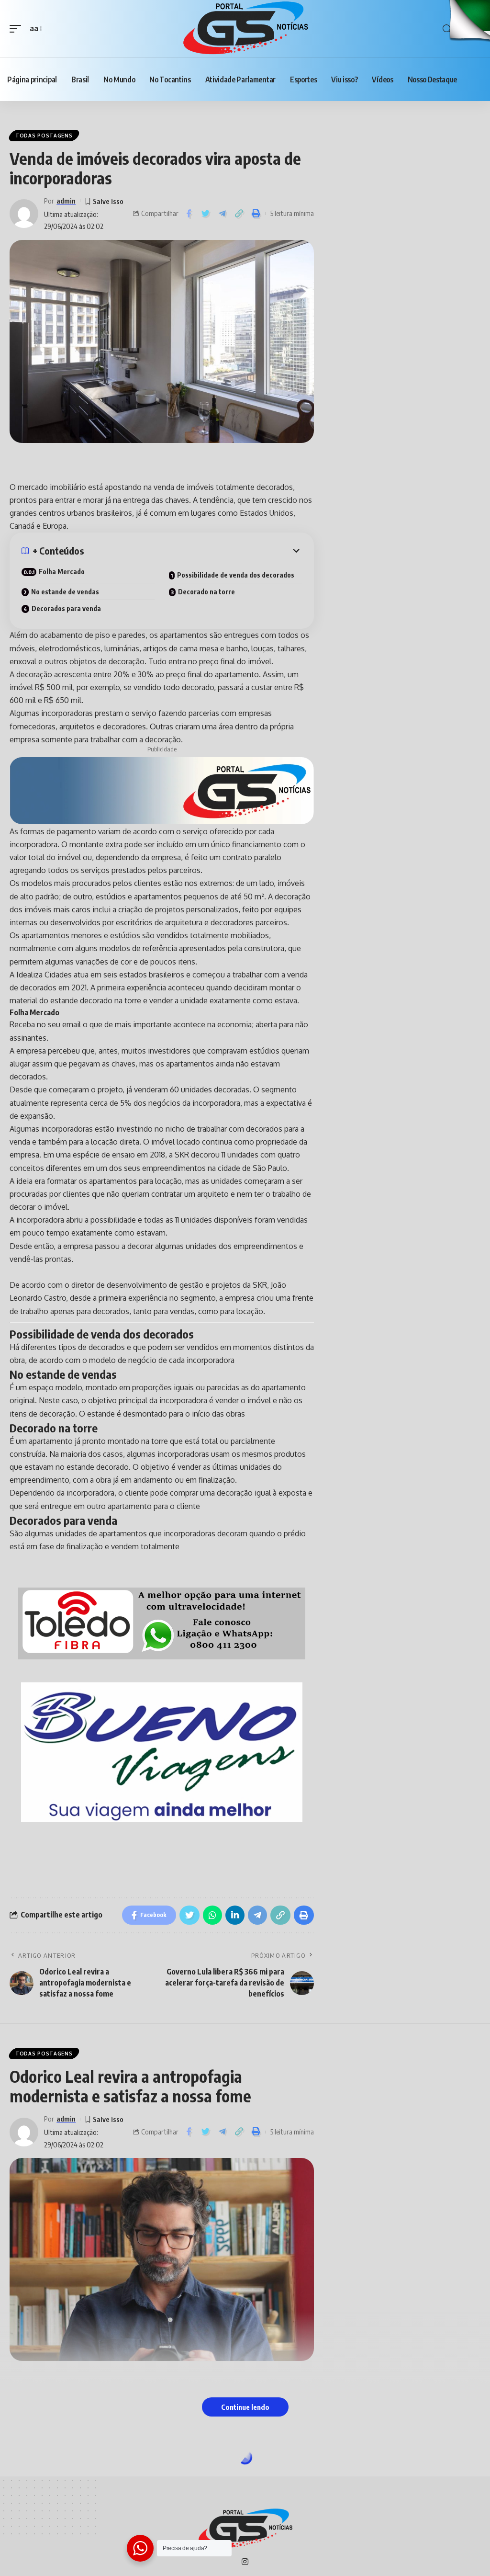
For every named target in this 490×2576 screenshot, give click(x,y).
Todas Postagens (44, 136)
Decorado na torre (206, 592)
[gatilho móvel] (18, 28)
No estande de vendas (65, 592)
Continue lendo (245, 2407)
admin (66, 201)
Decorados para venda (66, 608)
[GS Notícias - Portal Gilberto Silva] (245, 29)
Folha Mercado (62, 572)
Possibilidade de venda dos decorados (236, 575)
